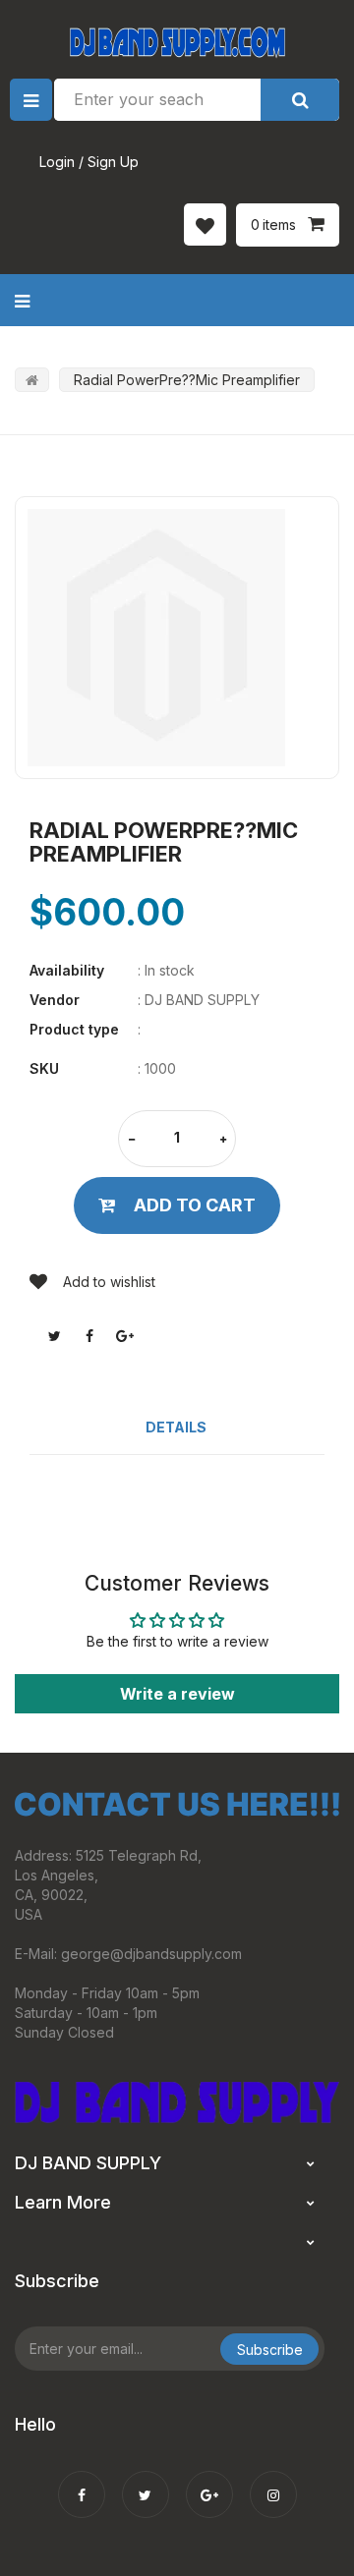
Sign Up (113, 162)
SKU (44, 1068)
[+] (223, 1140)
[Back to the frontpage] (32, 380)
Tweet (54, 1336)
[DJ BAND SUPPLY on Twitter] (146, 2482)
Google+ (125, 1336)
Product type (74, 1029)
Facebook (89, 1336)
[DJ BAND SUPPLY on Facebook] (82, 2482)
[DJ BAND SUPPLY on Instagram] (273, 2482)
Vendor (55, 1000)
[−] (132, 1140)
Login (57, 162)
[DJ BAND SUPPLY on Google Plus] (209, 2482)
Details (176, 1427)
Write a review (177, 1694)
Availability (67, 970)
